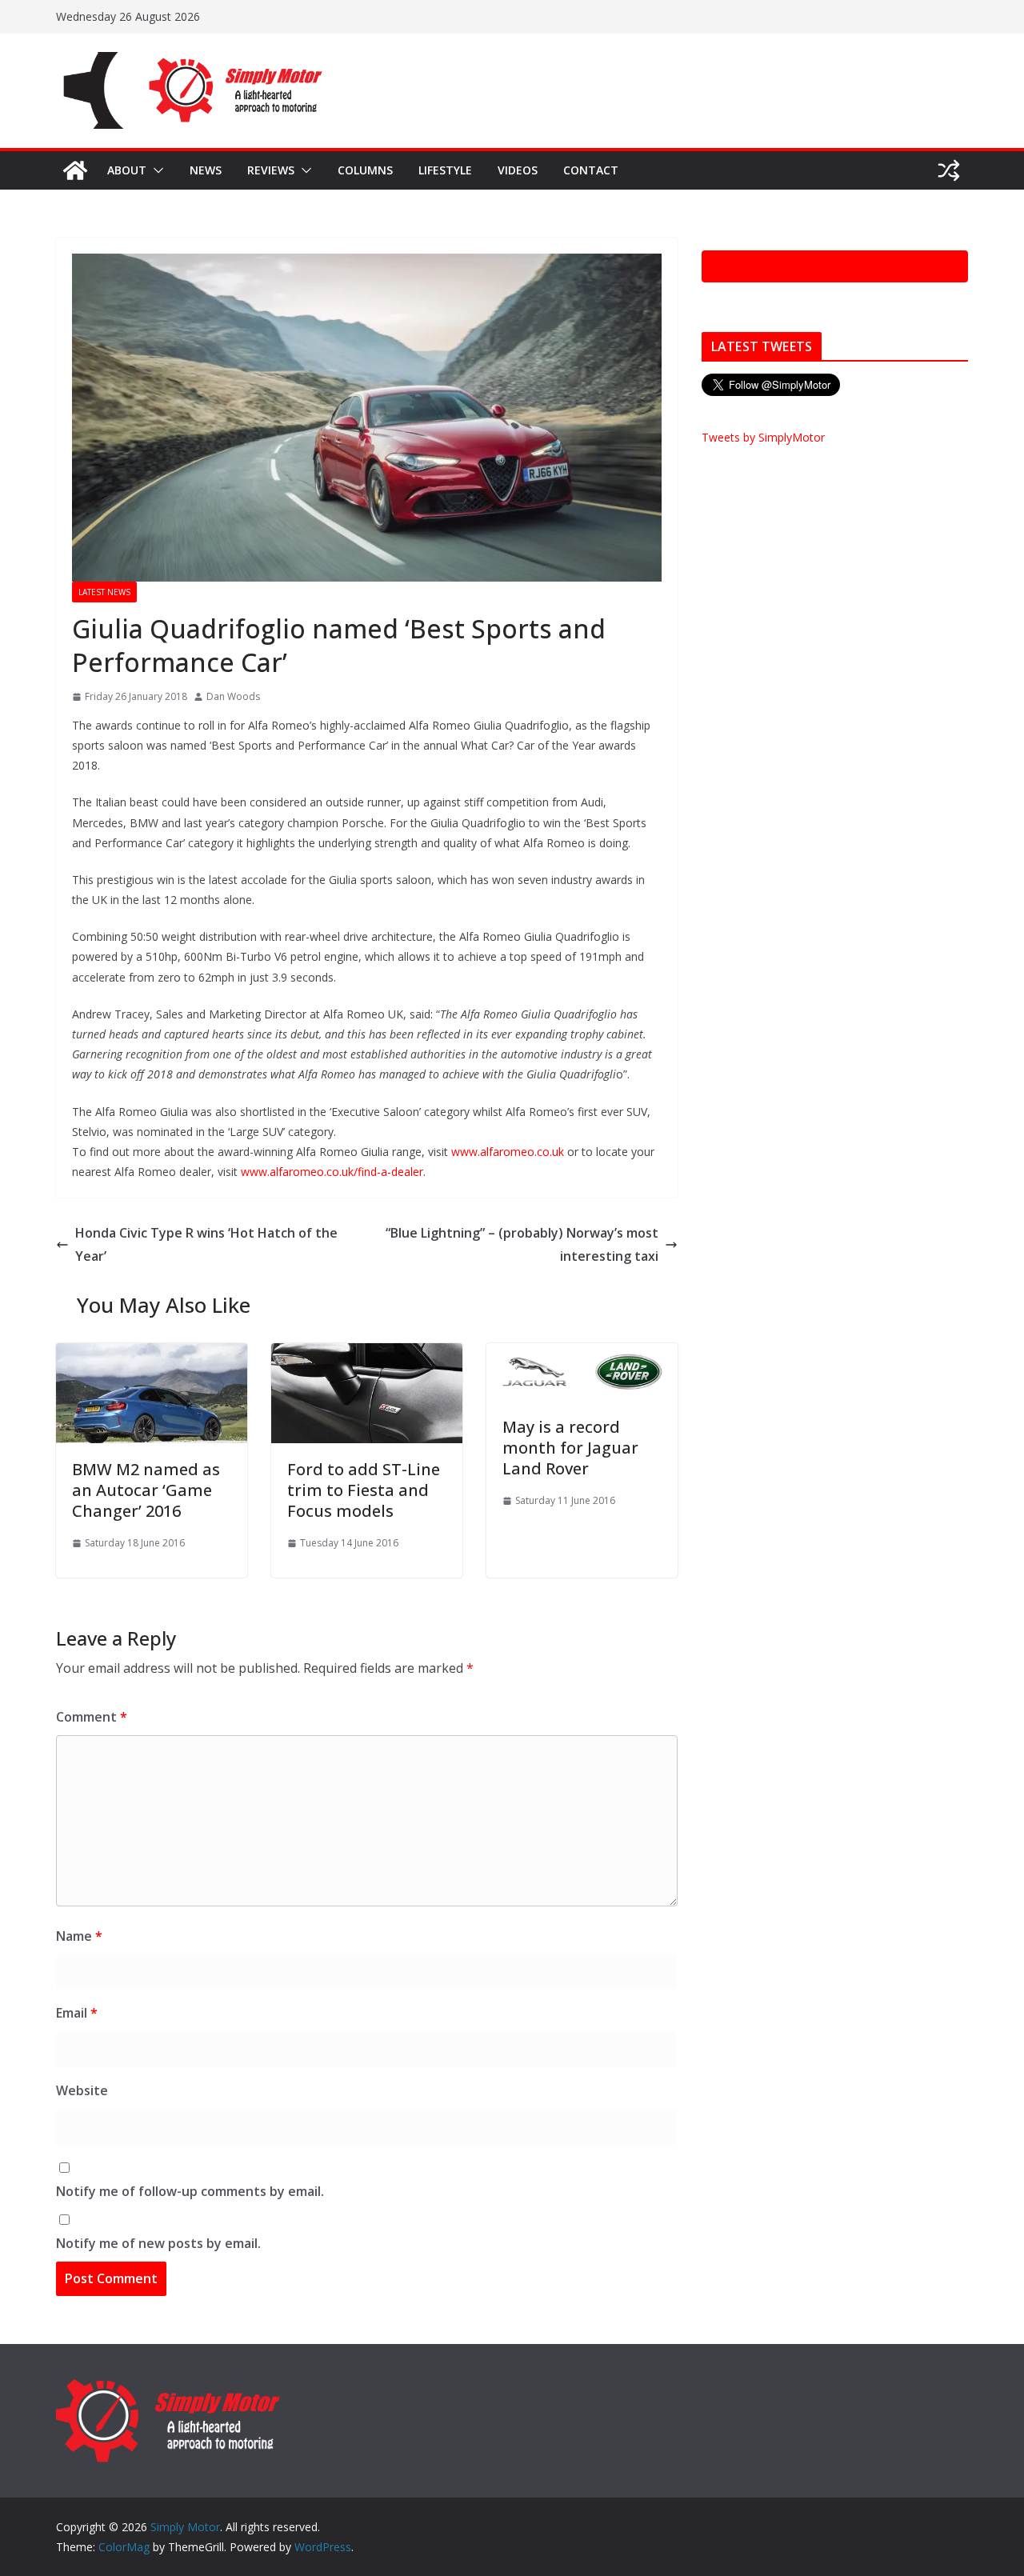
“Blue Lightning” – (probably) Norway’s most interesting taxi (522, 1244)
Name (79, 1936)
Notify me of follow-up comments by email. (190, 2191)
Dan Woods (233, 696)
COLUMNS (365, 170)
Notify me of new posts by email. (158, 2243)
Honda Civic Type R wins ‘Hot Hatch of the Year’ (206, 1244)
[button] (155, 170)
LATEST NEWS (104, 592)
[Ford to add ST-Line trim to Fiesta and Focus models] (367, 1354)
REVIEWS (271, 170)
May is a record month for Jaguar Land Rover (570, 1448)
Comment (92, 1717)
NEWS (206, 170)
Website (82, 2090)
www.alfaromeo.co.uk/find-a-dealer (332, 1172)
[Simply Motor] (75, 170)
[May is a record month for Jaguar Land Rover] (582, 1354)
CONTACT (591, 170)
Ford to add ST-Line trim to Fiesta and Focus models (364, 1490)
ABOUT (127, 170)
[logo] (168, 2386)
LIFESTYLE (445, 170)
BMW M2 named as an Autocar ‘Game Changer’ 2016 (146, 1490)
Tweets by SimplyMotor (763, 437)
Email (77, 2013)
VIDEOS (518, 170)
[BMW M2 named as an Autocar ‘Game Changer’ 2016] (152, 1354)
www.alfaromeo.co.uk (508, 1152)
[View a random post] (949, 170)
